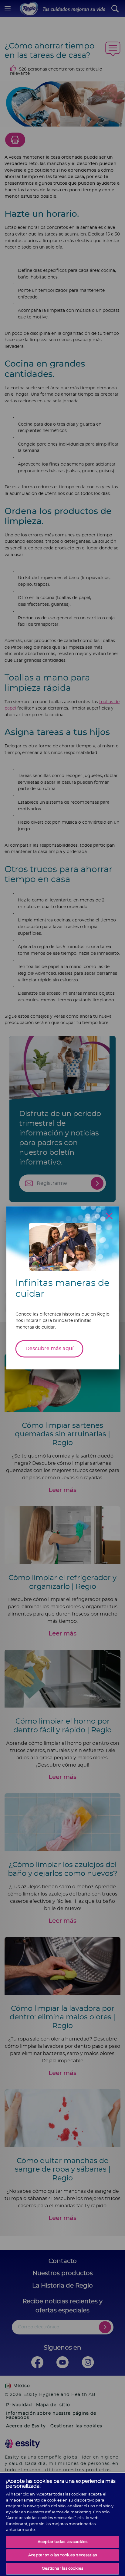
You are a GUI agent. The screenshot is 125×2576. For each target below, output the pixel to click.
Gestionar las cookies (62, 2569)
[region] (62, 2524)
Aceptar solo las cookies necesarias (62, 2555)
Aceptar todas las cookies (62, 2542)
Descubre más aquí (49, 1349)
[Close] (109, 1216)
